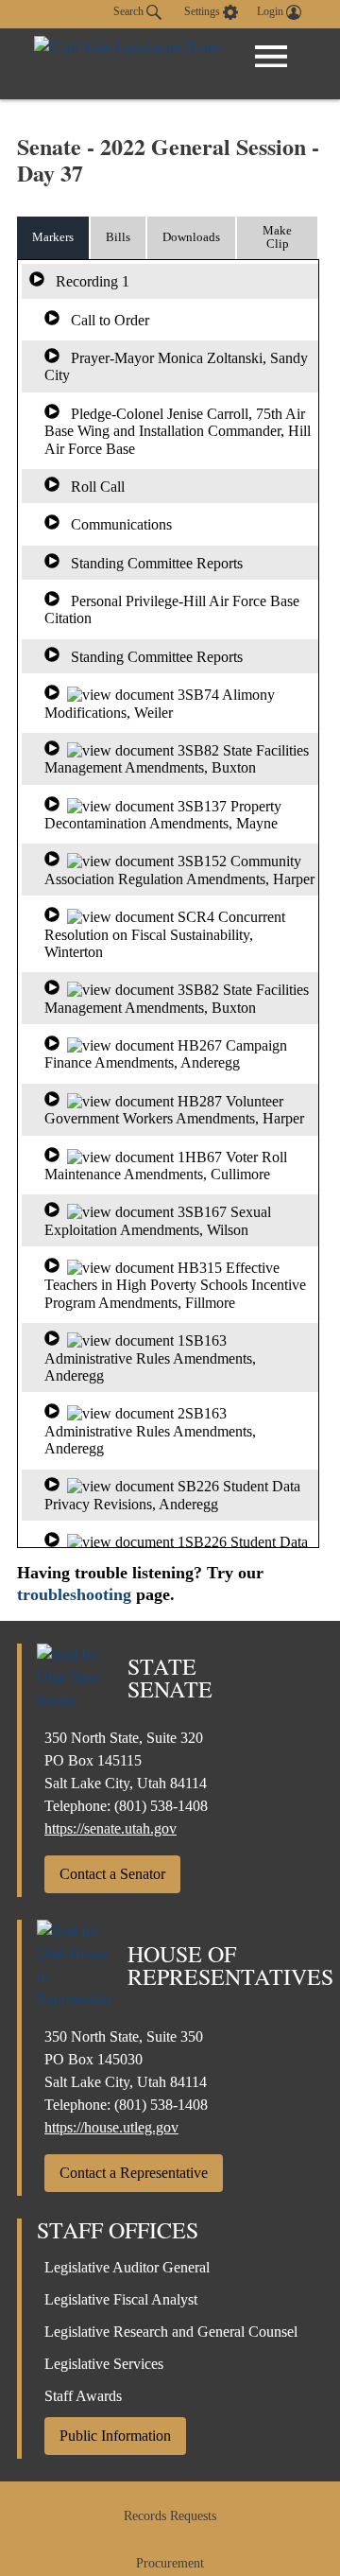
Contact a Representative (134, 2173)
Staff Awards (83, 2396)
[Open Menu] (271, 57)
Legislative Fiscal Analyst (121, 2299)
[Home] (128, 64)
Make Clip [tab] (277, 237)
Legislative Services (104, 2364)
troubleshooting (74, 1594)
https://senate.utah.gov (110, 1828)
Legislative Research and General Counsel (171, 2332)
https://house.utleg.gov (111, 2127)
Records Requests (170, 2516)
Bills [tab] (118, 237)
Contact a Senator (112, 1874)
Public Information (115, 2436)
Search (130, 11)
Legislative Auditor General (127, 2267)
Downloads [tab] (191, 237)
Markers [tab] (53, 237)
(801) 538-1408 (161, 1806)
